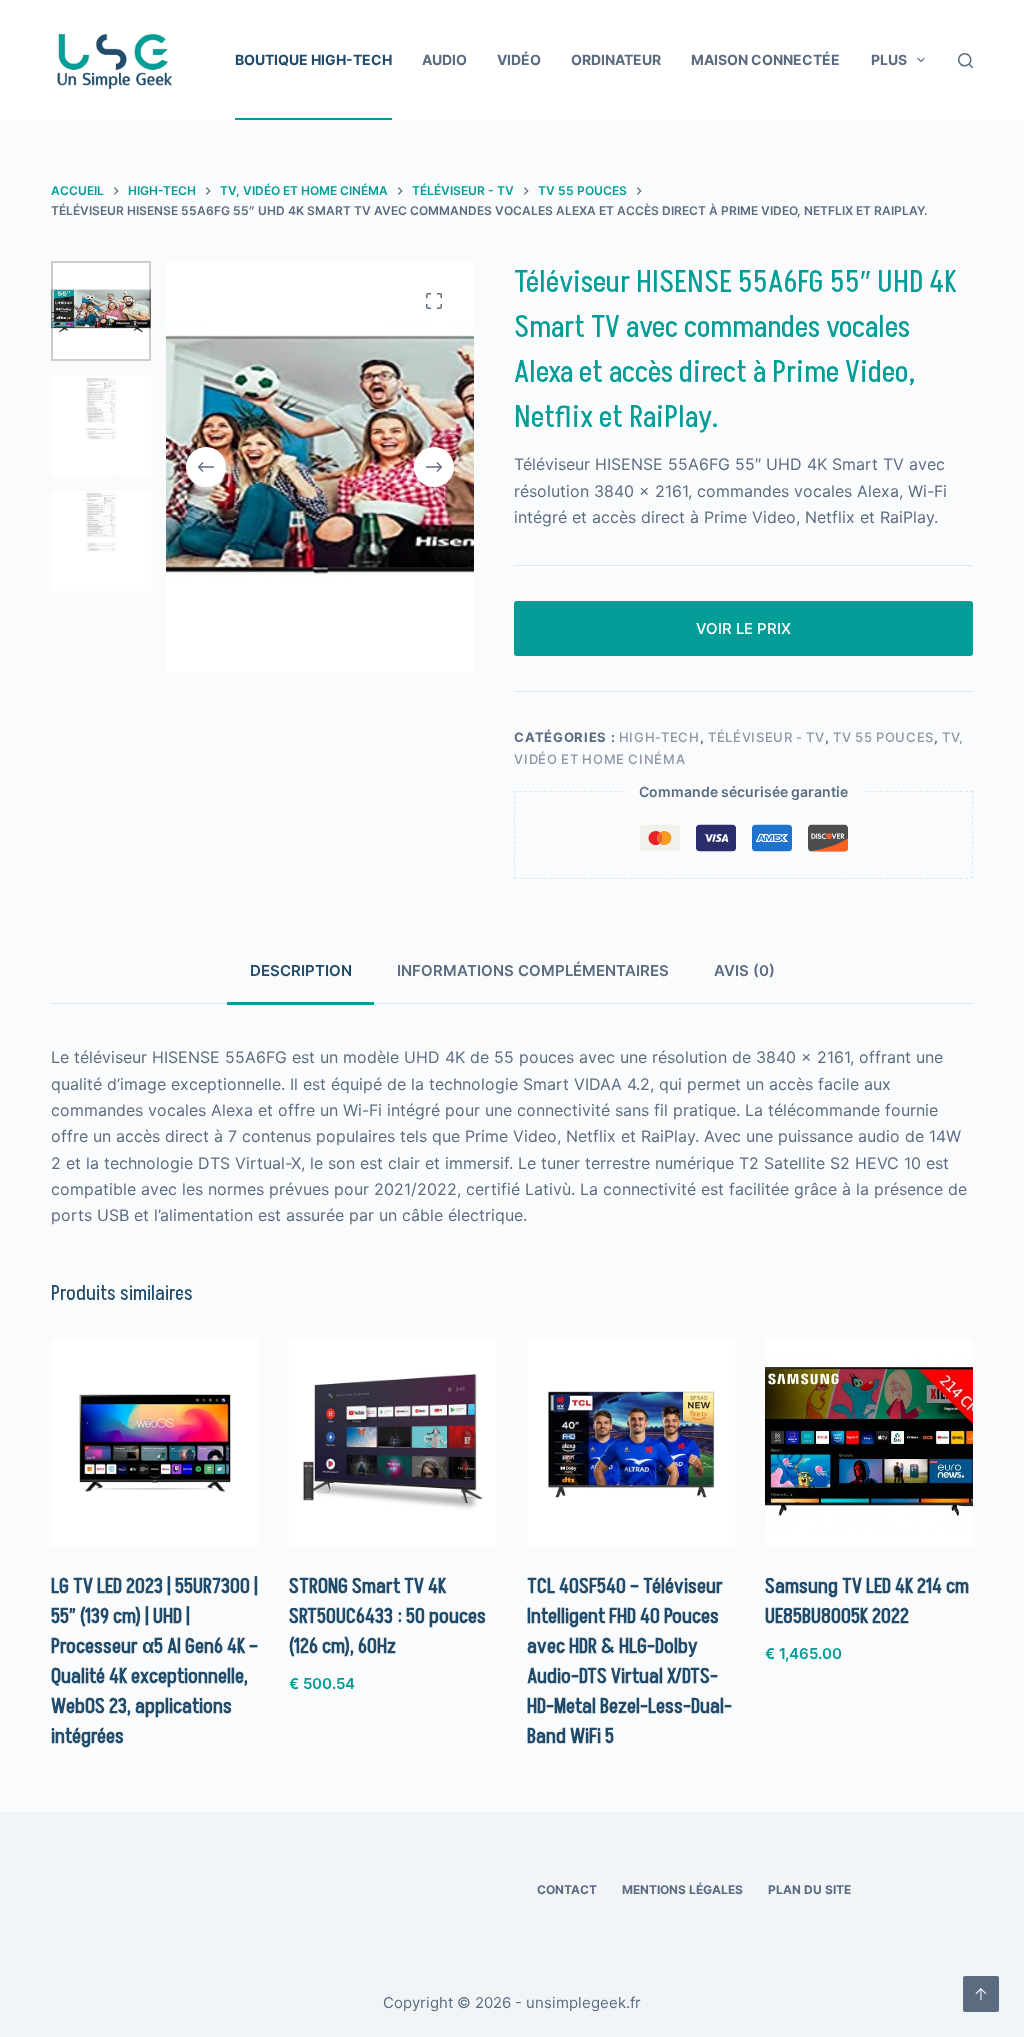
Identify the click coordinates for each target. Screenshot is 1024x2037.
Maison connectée (765, 59)
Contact (567, 1889)
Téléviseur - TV (766, 737)
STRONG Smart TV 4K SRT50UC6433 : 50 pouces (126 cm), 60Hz (387, 1617)
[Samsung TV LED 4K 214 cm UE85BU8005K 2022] (869, 1443)
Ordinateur (616, 59)
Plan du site (809, 1889)
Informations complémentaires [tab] (533, 970)
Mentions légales (682, 1889)
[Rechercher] (965, 60)
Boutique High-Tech (313, 59)
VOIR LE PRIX (743, 628)
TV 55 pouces (883, 737)
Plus (889, 59)
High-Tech (659, 737)
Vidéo (519, 59)
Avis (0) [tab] (744, 970)
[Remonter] (981, 1994)
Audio (444, 59)
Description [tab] (301, 970)
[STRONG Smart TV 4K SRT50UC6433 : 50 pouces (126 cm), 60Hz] (393, 1443)
